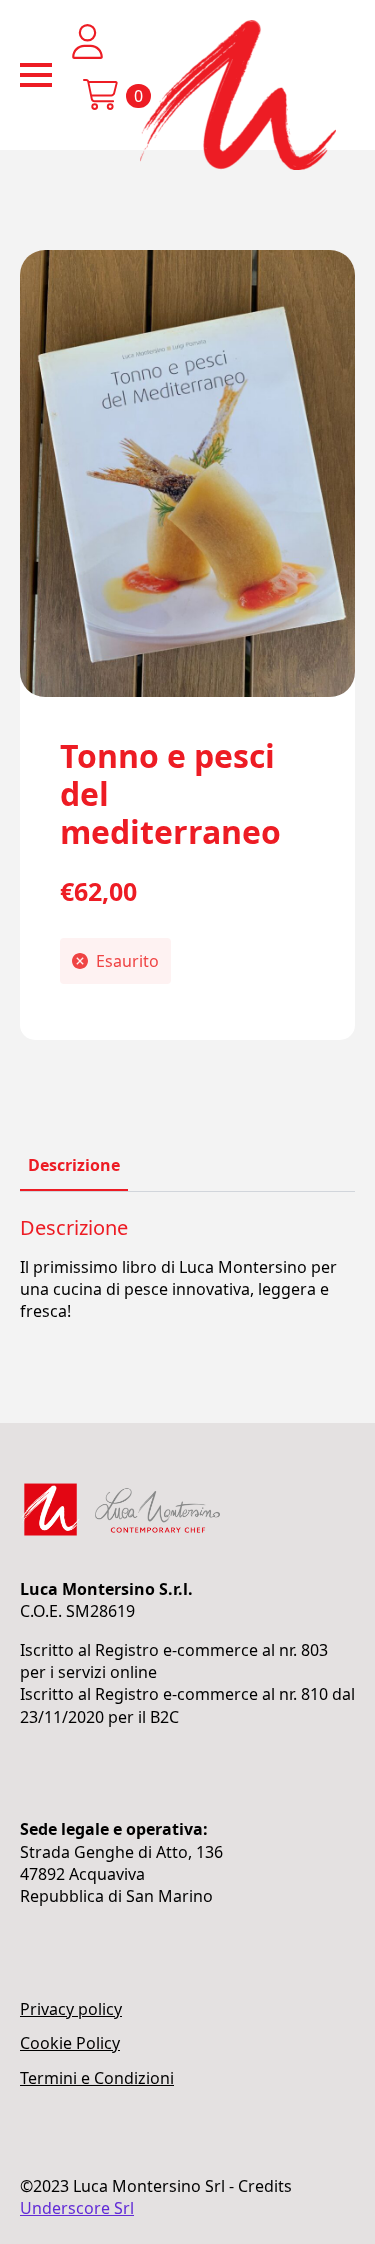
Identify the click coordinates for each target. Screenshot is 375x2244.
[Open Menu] (36, 75)
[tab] (74, 1165)
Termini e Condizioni (97, 2078)
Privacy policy (71, 2009)
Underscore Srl (77, 2208)
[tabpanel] (187, 1269)
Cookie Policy (70, 2043)
